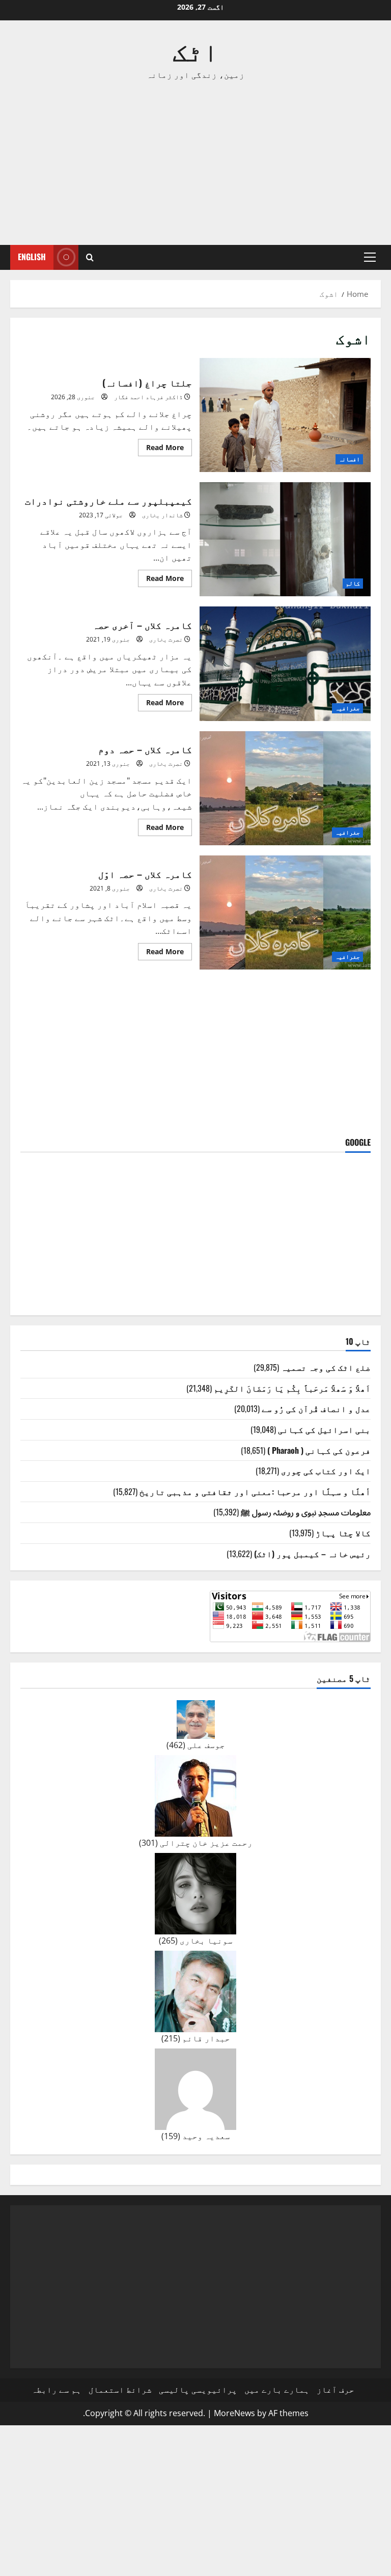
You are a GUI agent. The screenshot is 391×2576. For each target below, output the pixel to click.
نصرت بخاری (166, 639)
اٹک (195, 49)
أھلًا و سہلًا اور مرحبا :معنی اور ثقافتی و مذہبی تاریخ (255, 1491)
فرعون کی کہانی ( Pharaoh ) (319, 1450)
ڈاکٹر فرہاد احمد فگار (148, 397)
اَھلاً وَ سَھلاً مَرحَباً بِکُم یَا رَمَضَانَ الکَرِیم (292, 1388)
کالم (353, 583)
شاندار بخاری (162, 515)
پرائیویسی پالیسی (198, 2390)
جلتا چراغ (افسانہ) (285, 415)
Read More (161, 449)
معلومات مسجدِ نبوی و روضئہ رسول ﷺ (306, 1512)
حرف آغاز (336, 2390)
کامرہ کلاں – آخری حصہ (285, 663)
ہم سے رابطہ (57, 2390)
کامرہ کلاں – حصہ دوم (285, 788)
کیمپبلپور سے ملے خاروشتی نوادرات (285, 539)
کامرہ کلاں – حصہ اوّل (285, 912)
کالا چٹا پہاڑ (343, 1533)
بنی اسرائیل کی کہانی (324, 1429)
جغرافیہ (347, 708)
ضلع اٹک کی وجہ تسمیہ (326, 1367)
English (32, 257)
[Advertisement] (195, 163)
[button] (370, 257)
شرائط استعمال (120, 2390)
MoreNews (234, 2413)
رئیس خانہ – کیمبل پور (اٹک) (312, 1554)
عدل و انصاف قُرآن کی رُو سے (316, 1408)
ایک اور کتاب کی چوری (326, 1471)
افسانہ (349, 459)
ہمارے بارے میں (277, 2390)
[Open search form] (90, 257)
